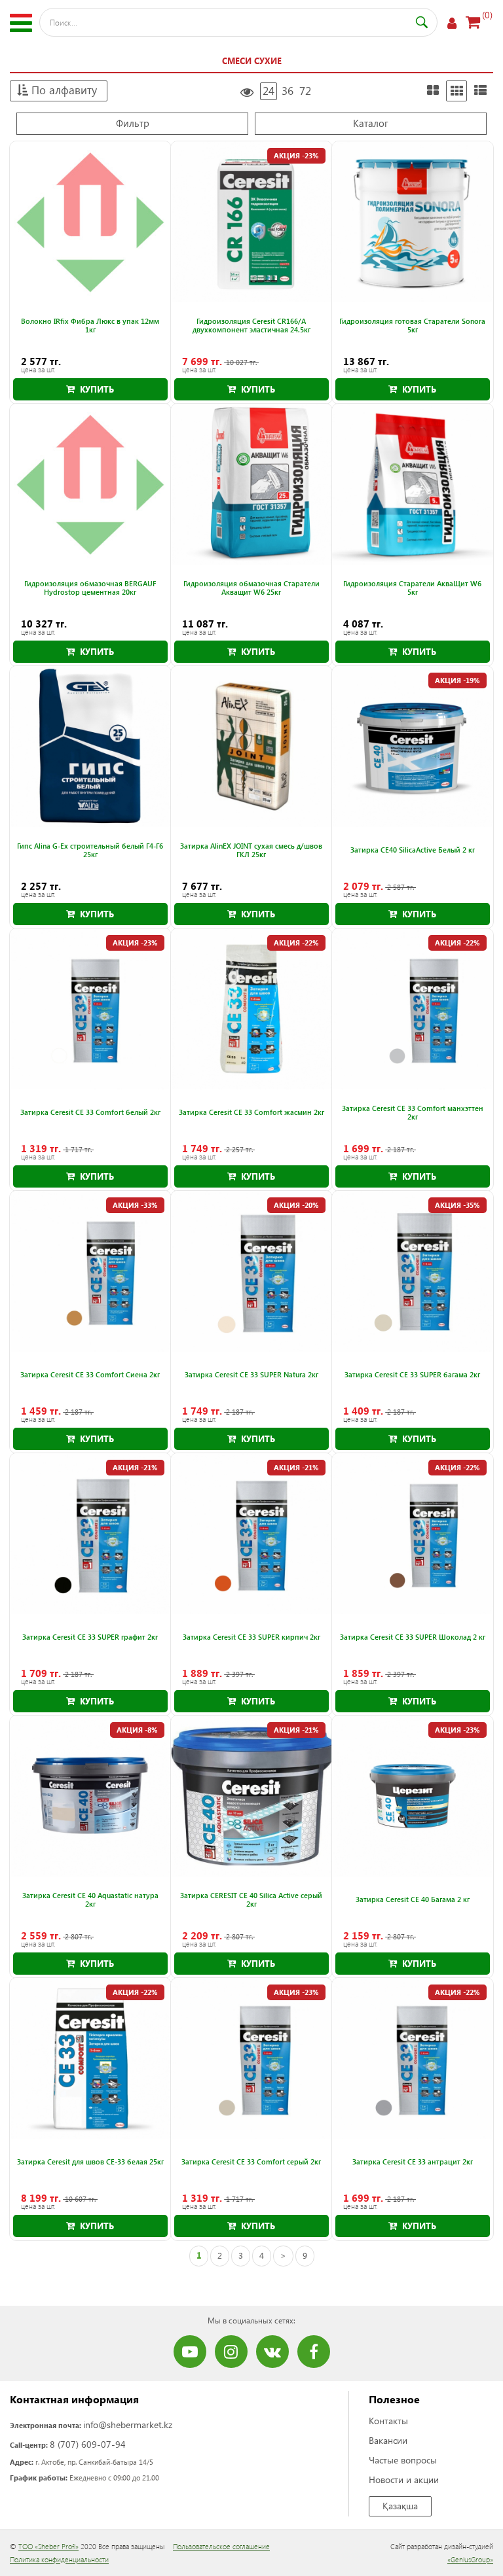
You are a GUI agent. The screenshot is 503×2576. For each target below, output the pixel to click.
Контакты (388, 2421)
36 (288, 91)
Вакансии (388, 2440)
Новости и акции (404, 2479)
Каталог (371, 123)
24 (269, 91)
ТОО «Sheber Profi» (48, 2546)
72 (305, 91)
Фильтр (133, 123)
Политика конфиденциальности (59, 2559)
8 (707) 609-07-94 (88, 2444)
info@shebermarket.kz (128, 2425)
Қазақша (400, 2506)
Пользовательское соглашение (221, 2546)
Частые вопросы (403, 2460)
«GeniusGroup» (470, 2559)
